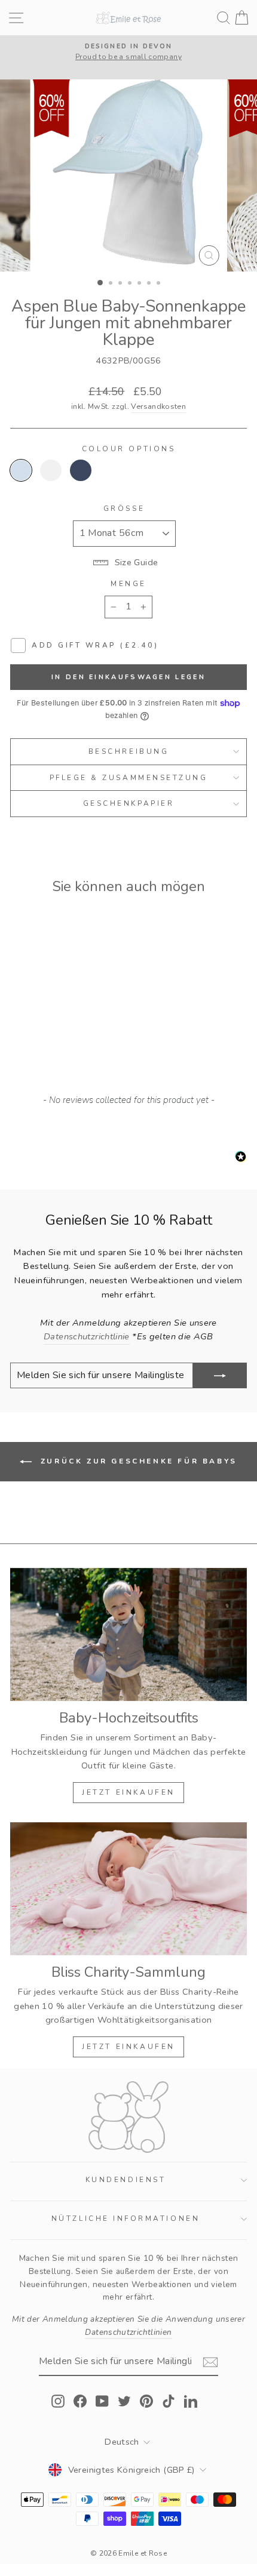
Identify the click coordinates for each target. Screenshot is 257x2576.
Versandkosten (158, 406)
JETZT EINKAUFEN (128, 1792)
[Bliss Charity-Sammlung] (128, 1889)
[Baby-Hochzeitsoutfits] (128, 1634)
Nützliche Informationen (126, 2218)
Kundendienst (126, 2180)
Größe (124, 509)
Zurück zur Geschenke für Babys (137, 1461)
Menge (128, 584)
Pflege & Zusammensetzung (129, 778)
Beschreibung (128, 751)
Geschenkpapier (128, 803)
